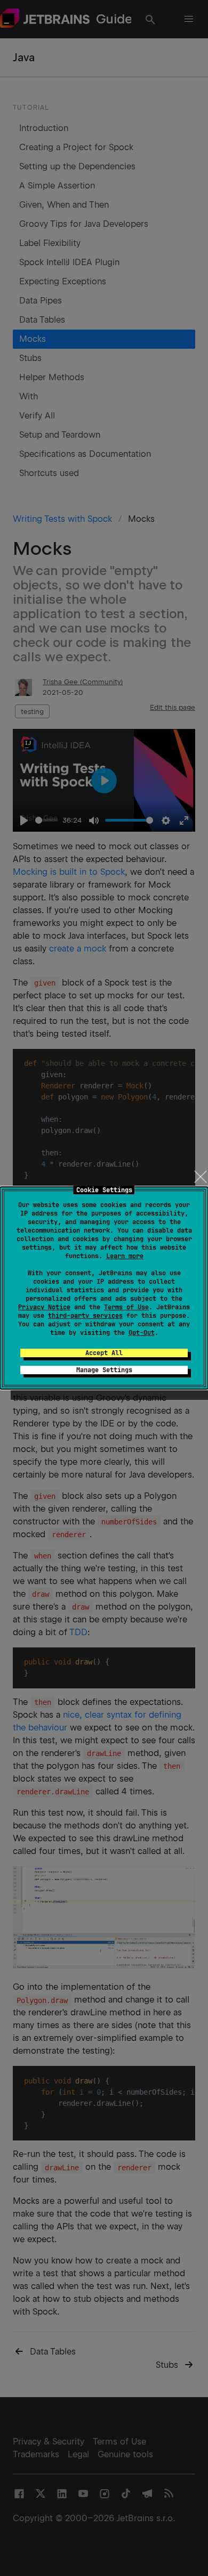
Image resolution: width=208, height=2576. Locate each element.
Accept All (104, 1353)
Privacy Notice (44, 1307)
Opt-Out (142, 1333)
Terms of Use (126, 1307)
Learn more (125, 1256)
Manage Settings (104, 1370)
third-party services (85, 1316)
